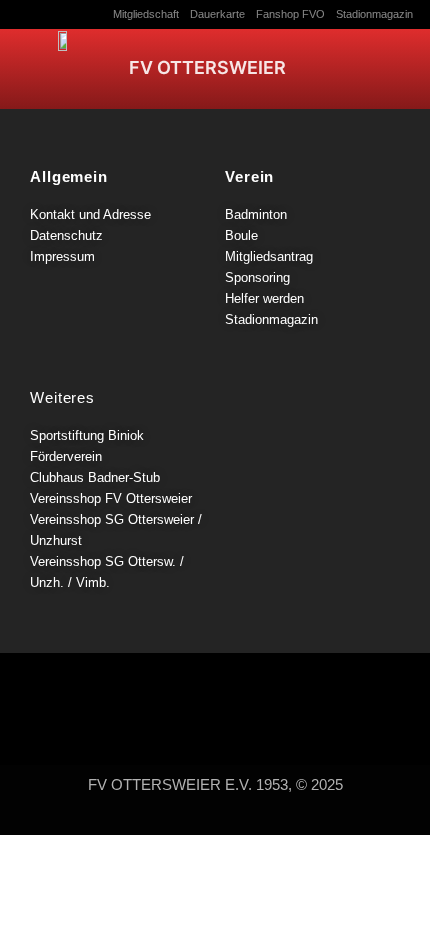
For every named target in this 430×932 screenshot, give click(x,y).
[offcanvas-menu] (376, 66)
